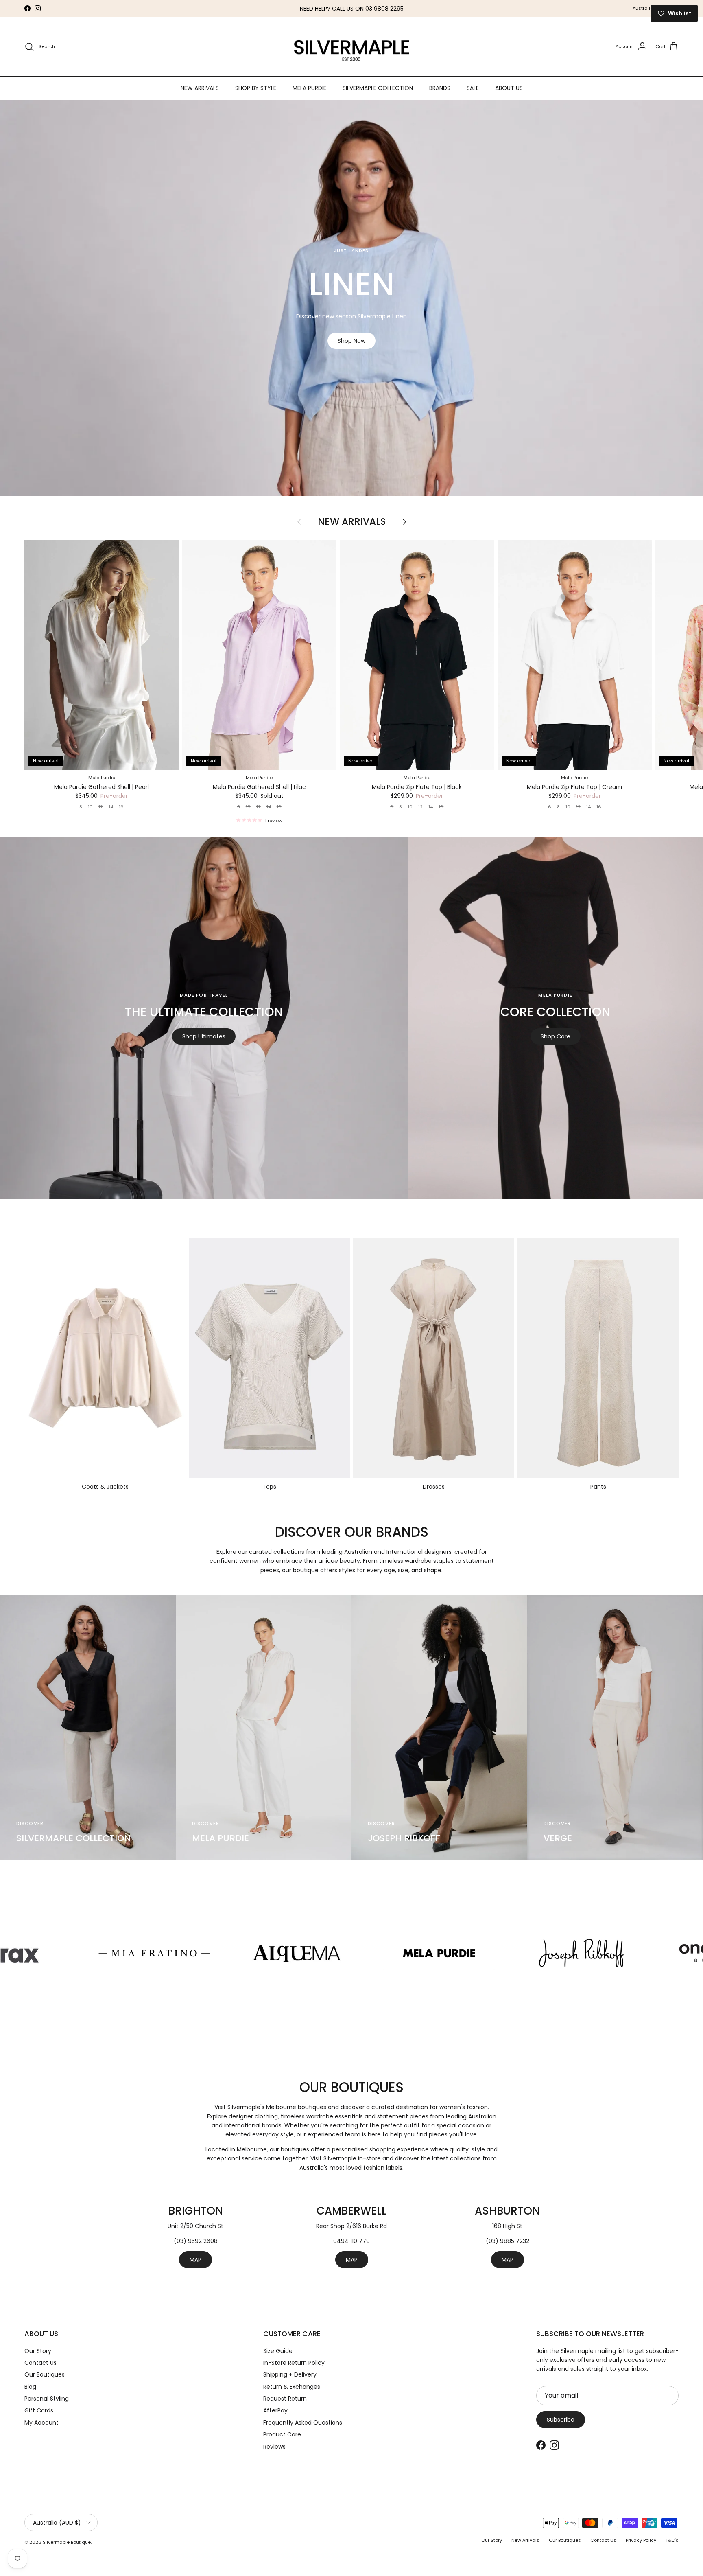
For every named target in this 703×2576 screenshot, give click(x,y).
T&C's (672, 2540)
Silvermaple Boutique (67, 2542)
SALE (473, 88)
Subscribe (561, 2420)
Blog (30, 2387)
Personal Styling (47, 2399)
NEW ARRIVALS (200, 88)
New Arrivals (352, 522)
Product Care (282, 2434)
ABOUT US (509, 88)
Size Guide (278, 2351)
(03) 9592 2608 (196, 2241)
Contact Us (40, 2363)
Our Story (38, 2351)
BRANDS (440, 88)
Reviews (274, 2447)
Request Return (285, 2399)
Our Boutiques (45, 2374)
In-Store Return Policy (294, 2363)
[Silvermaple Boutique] (352, 47)
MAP (195, 2260)
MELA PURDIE (309, 88)
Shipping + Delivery (290, 2374)
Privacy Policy (641, 2540)
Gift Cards (39, 2410)
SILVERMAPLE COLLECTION (378, 88)
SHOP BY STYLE (256, 88)
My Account (41, 2423)
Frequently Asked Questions (303, 2423)
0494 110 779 (351, 2241)
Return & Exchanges (292, 2387)
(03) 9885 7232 (508, 2241)
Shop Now (351, 341)
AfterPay (275, 2410)
